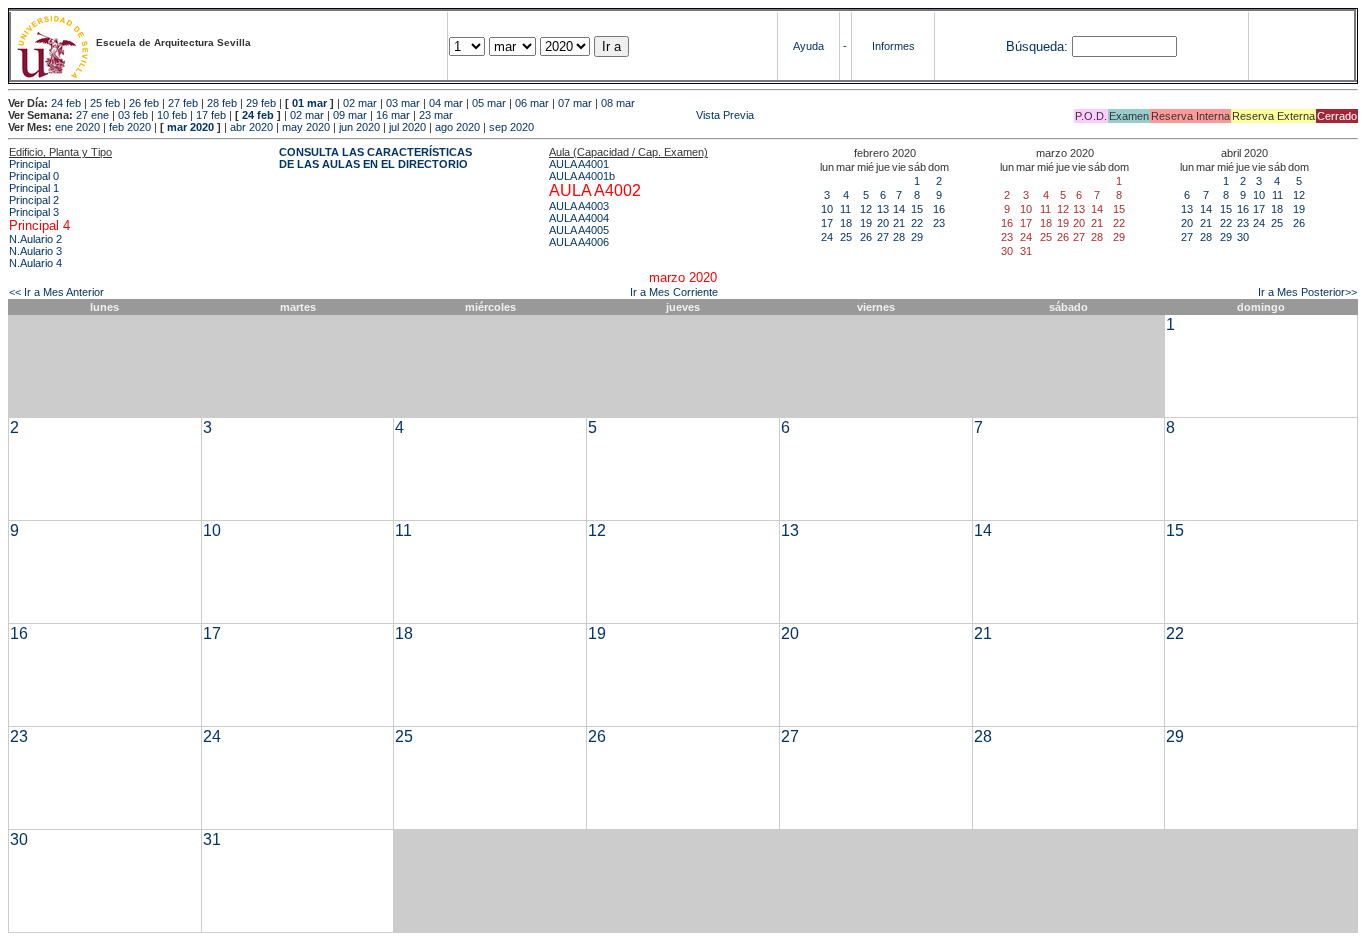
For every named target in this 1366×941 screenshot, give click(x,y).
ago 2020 (457, 127)
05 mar (489, 103)
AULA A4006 (579, 242)
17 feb (211, 115)
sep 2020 (511, 127)
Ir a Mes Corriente (674, 292)
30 (1243, 237)
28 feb (222, 103)
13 (883, 209)
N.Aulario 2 (35, 239)
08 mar (618, 103)
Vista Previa (605, 115)
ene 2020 (77, 127)
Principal (29, 164)
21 (899, 223)
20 (883, 223)
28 (899, 237)
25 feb (105, 103)
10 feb (172, 115)
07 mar (575, 103)
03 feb (133, 115)
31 (212, 839)
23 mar (436, 115)
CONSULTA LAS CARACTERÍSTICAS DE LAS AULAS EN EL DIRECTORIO (375, 158)
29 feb (261, 103)
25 (846, 237)
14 (899, 209)
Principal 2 (34, 200)
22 (917, 223)
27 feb (183, 103)
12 (866, 209)
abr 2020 (251, 127)
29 (917, 237)
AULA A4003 (579, 206)
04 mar (446, 103)
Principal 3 (34, 212)
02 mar (360, 103)
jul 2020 (407, 127)
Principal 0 (34, 176)
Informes (893, 46)
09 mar (350, 115)
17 (827, 223)
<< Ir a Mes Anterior (56, 292)
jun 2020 (359, 127)
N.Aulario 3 (35, 251)
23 (939, 223)
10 (827, 209)
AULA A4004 (579, 218)
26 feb (144, 103)
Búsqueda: (1037, 46)
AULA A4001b (582, 176)
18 (846, 223)
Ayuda (808, 46)
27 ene (92, 115)
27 (883, 237)
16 (939, 209)
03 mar (403, 103)
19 (866, 223)
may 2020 (306, 127)
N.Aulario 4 (35, 263)
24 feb (66, 103)
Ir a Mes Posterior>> (1307, 292)
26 (866, 237)
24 (827, 237)
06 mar (532, 103)
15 (917, 209)
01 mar (309, 103)
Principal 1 (34, 188)
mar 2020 (190, 127)
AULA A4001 (579, 164)
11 (845, 209)
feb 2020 (130, 127)
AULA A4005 (579, 230)
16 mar (393, 115)
